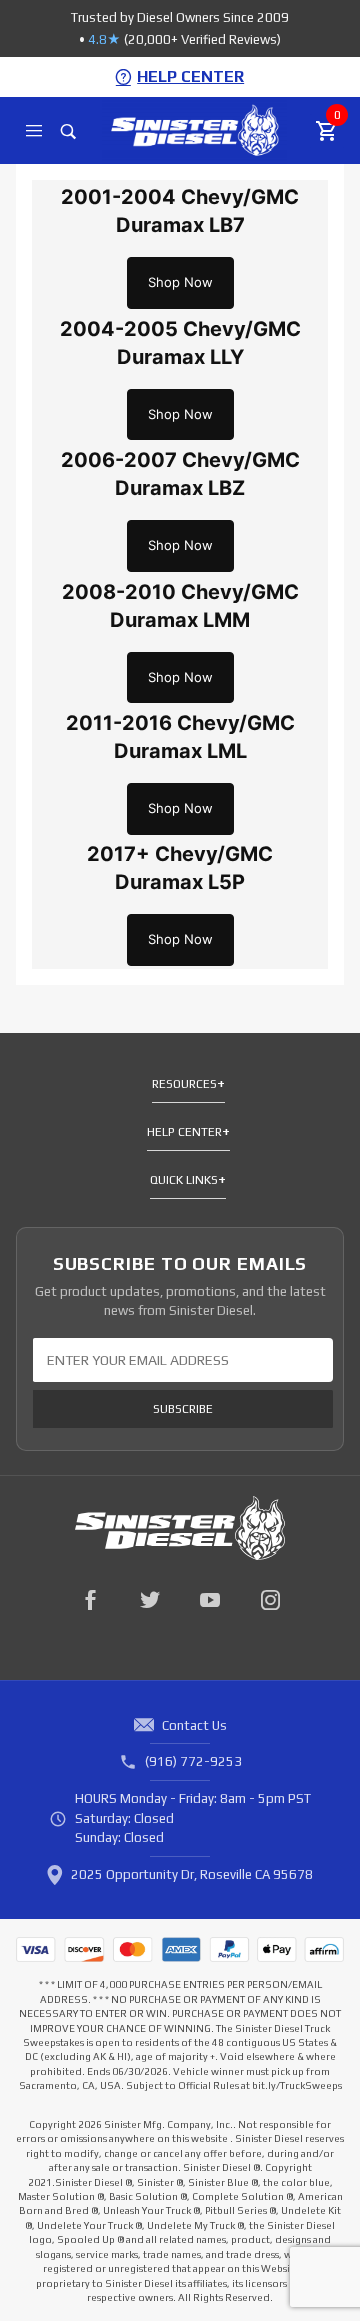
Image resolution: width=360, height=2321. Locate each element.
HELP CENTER (190, 76)
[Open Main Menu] (33, 131)
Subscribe (183, 1409)
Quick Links (184, 1180)
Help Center (184, 1132)
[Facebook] (90, 1600)
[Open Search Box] (68, 131)
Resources (184, 1084)
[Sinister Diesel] (194, 129)
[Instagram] (270, 1600)
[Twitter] (150, 1600)
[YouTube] (210, 1600)
